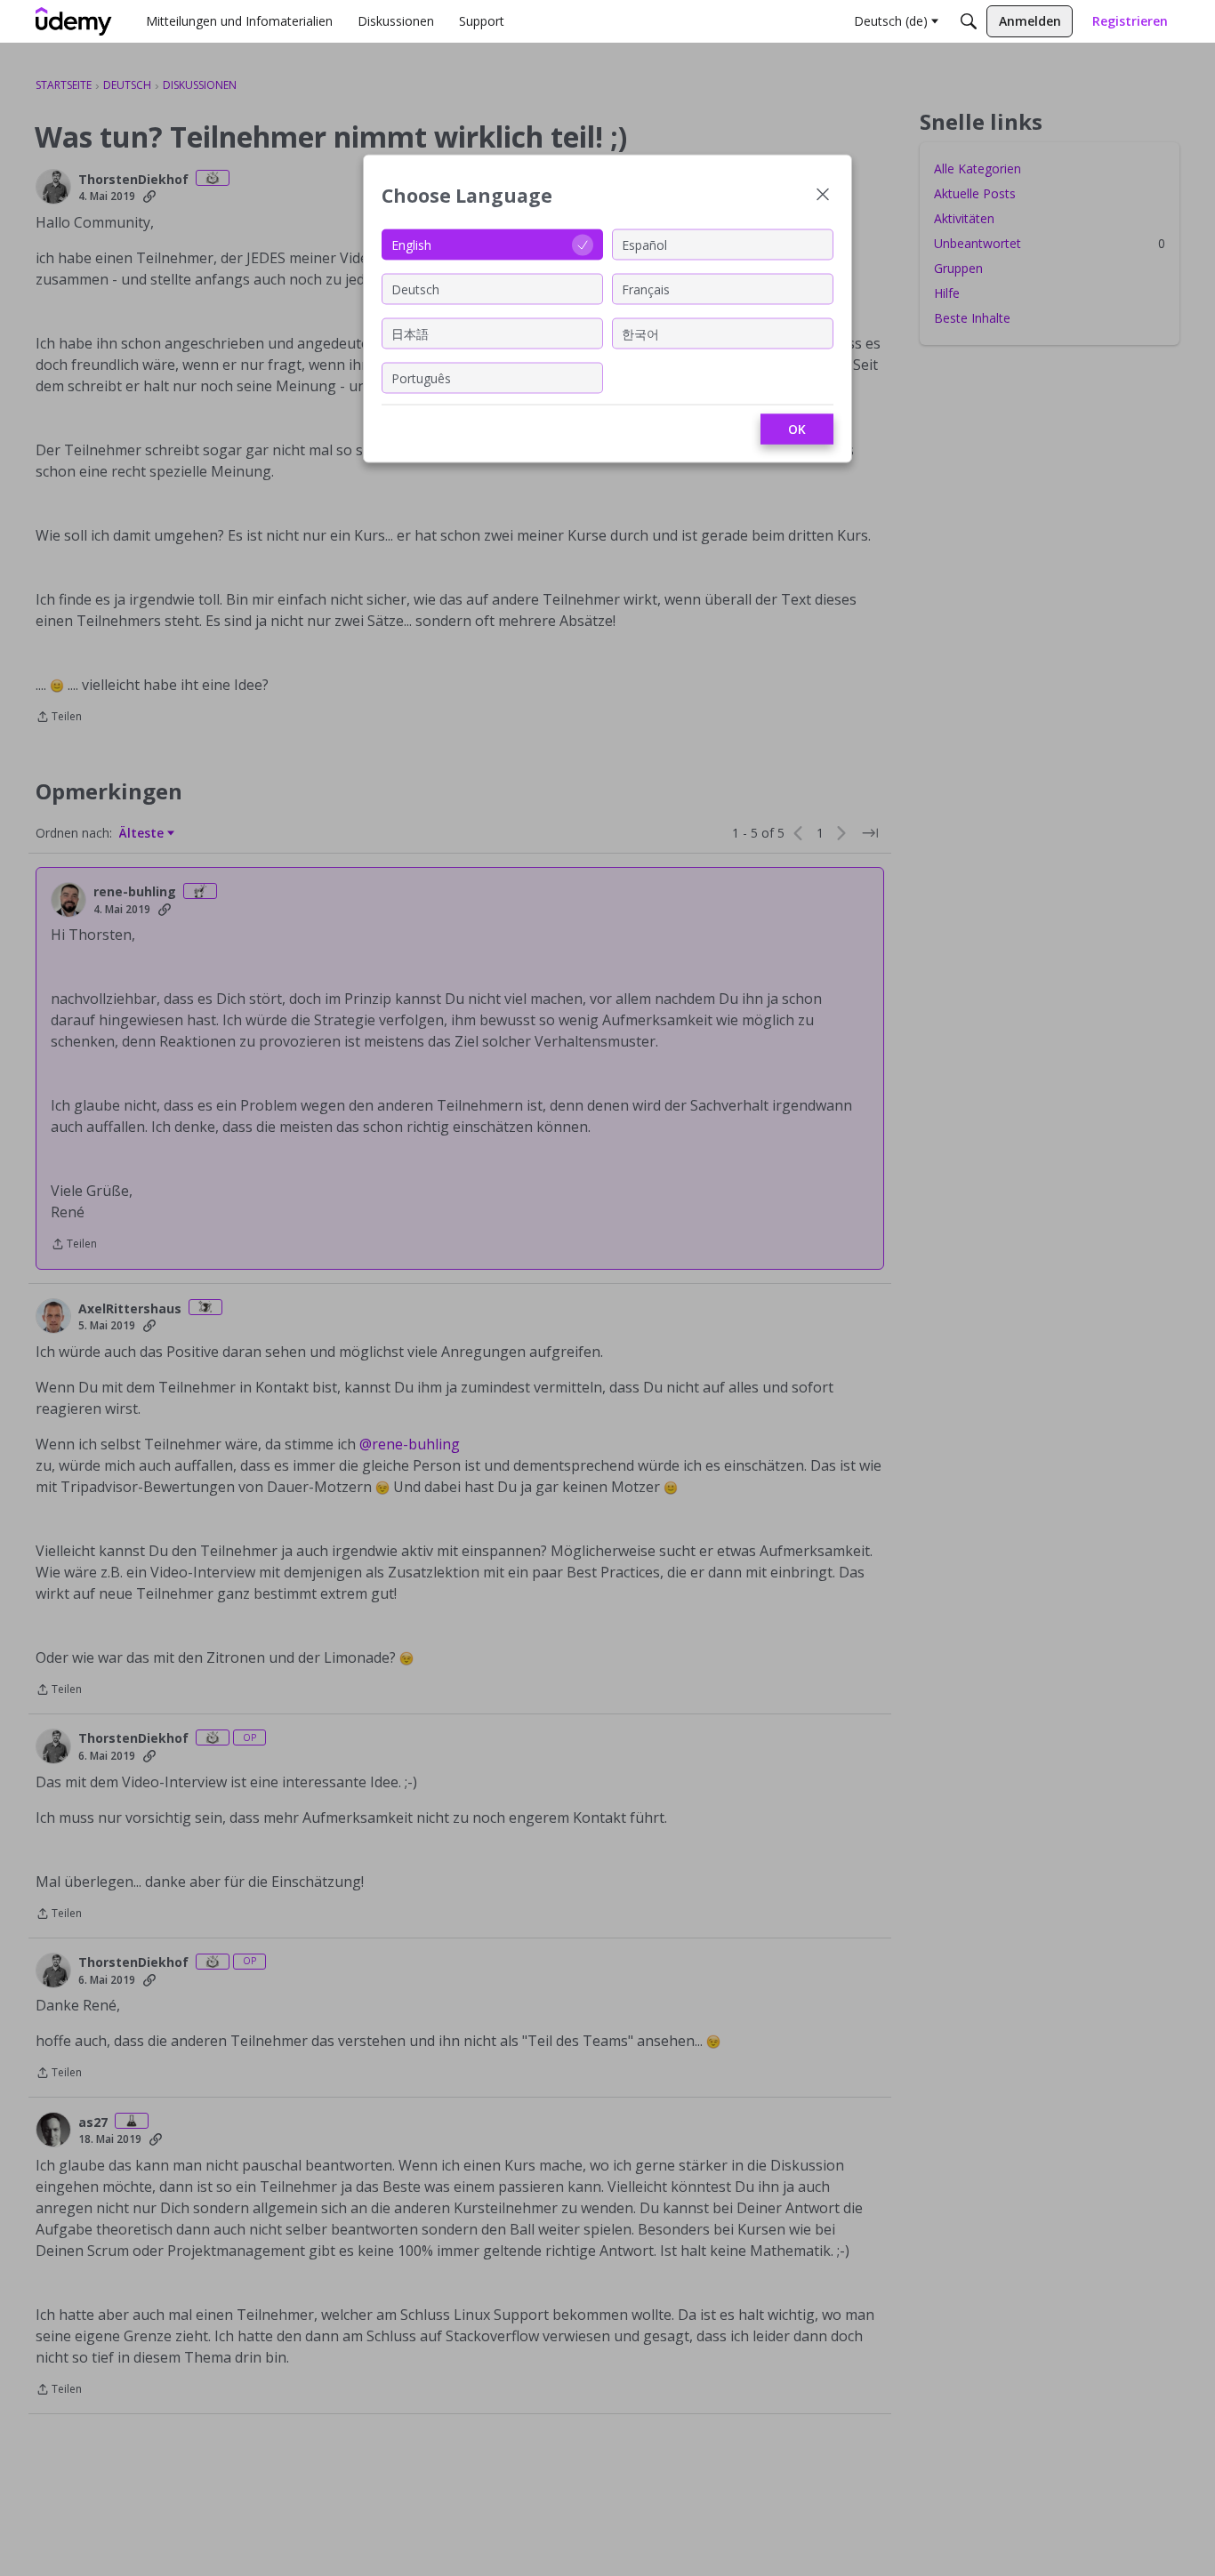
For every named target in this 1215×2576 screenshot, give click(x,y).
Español (644, 244)
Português (421, 377)
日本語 (410, 333)
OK (797, 429)
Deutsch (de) (891, 21)
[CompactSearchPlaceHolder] (969, 21)
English (411, 244)
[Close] (823, 196)
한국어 (640, 333)
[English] (74, 21)
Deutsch (415, 289)
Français (646, 289)
